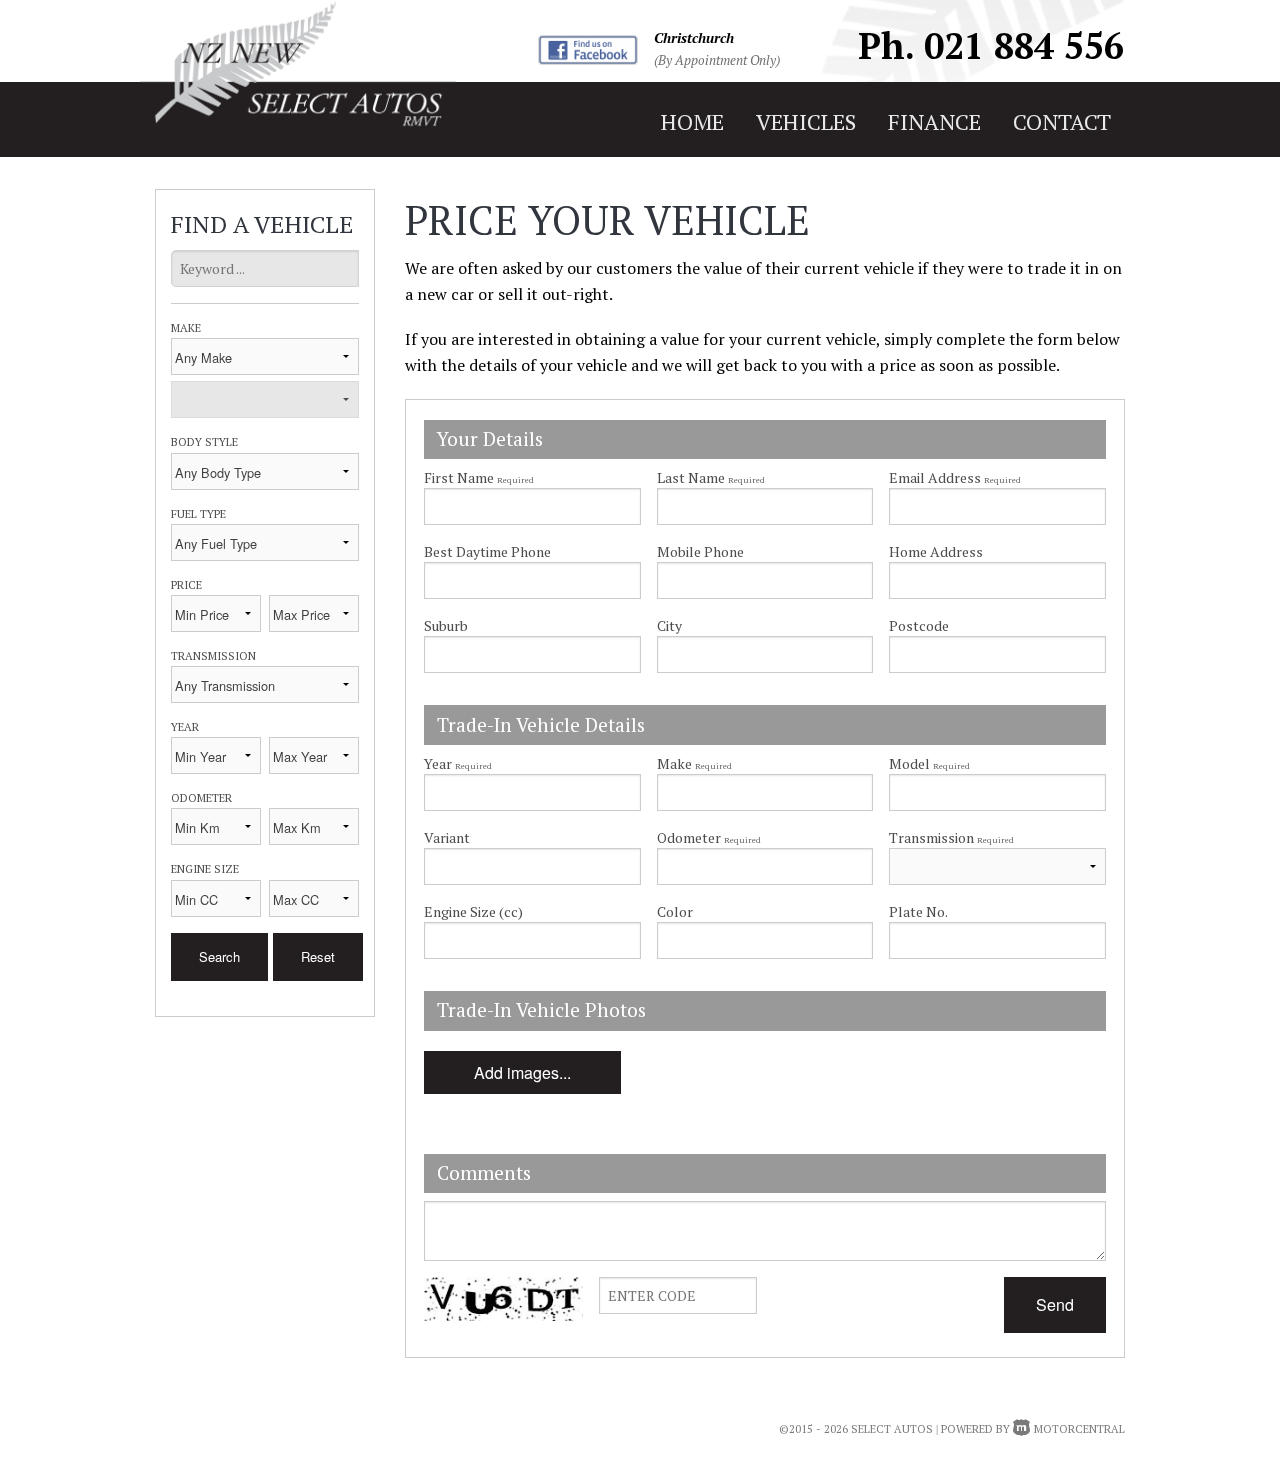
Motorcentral (1079, 1429)
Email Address (955, 477)
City (669, 625)
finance (934, 121)
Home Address (936, 551)
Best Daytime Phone (487, 551)
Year (185, 726)
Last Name (711, 477)
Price (186, 584)
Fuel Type (198, 513)
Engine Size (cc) (473, 911)
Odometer (201, 797)
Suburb (446, 625)
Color (675, 911)
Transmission (213, 655)
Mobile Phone (700, 551)
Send (1055, 1304)
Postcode (919, 625)
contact (1062, 121)
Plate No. (918, 911)
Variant (447, 837)
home (692, 121)
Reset (318, 956)
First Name (479, 477)
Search (219, 956)
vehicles (806, 121)
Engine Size (205, 868)
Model (929, 763)
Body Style (204, 441)
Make (186, 327)
